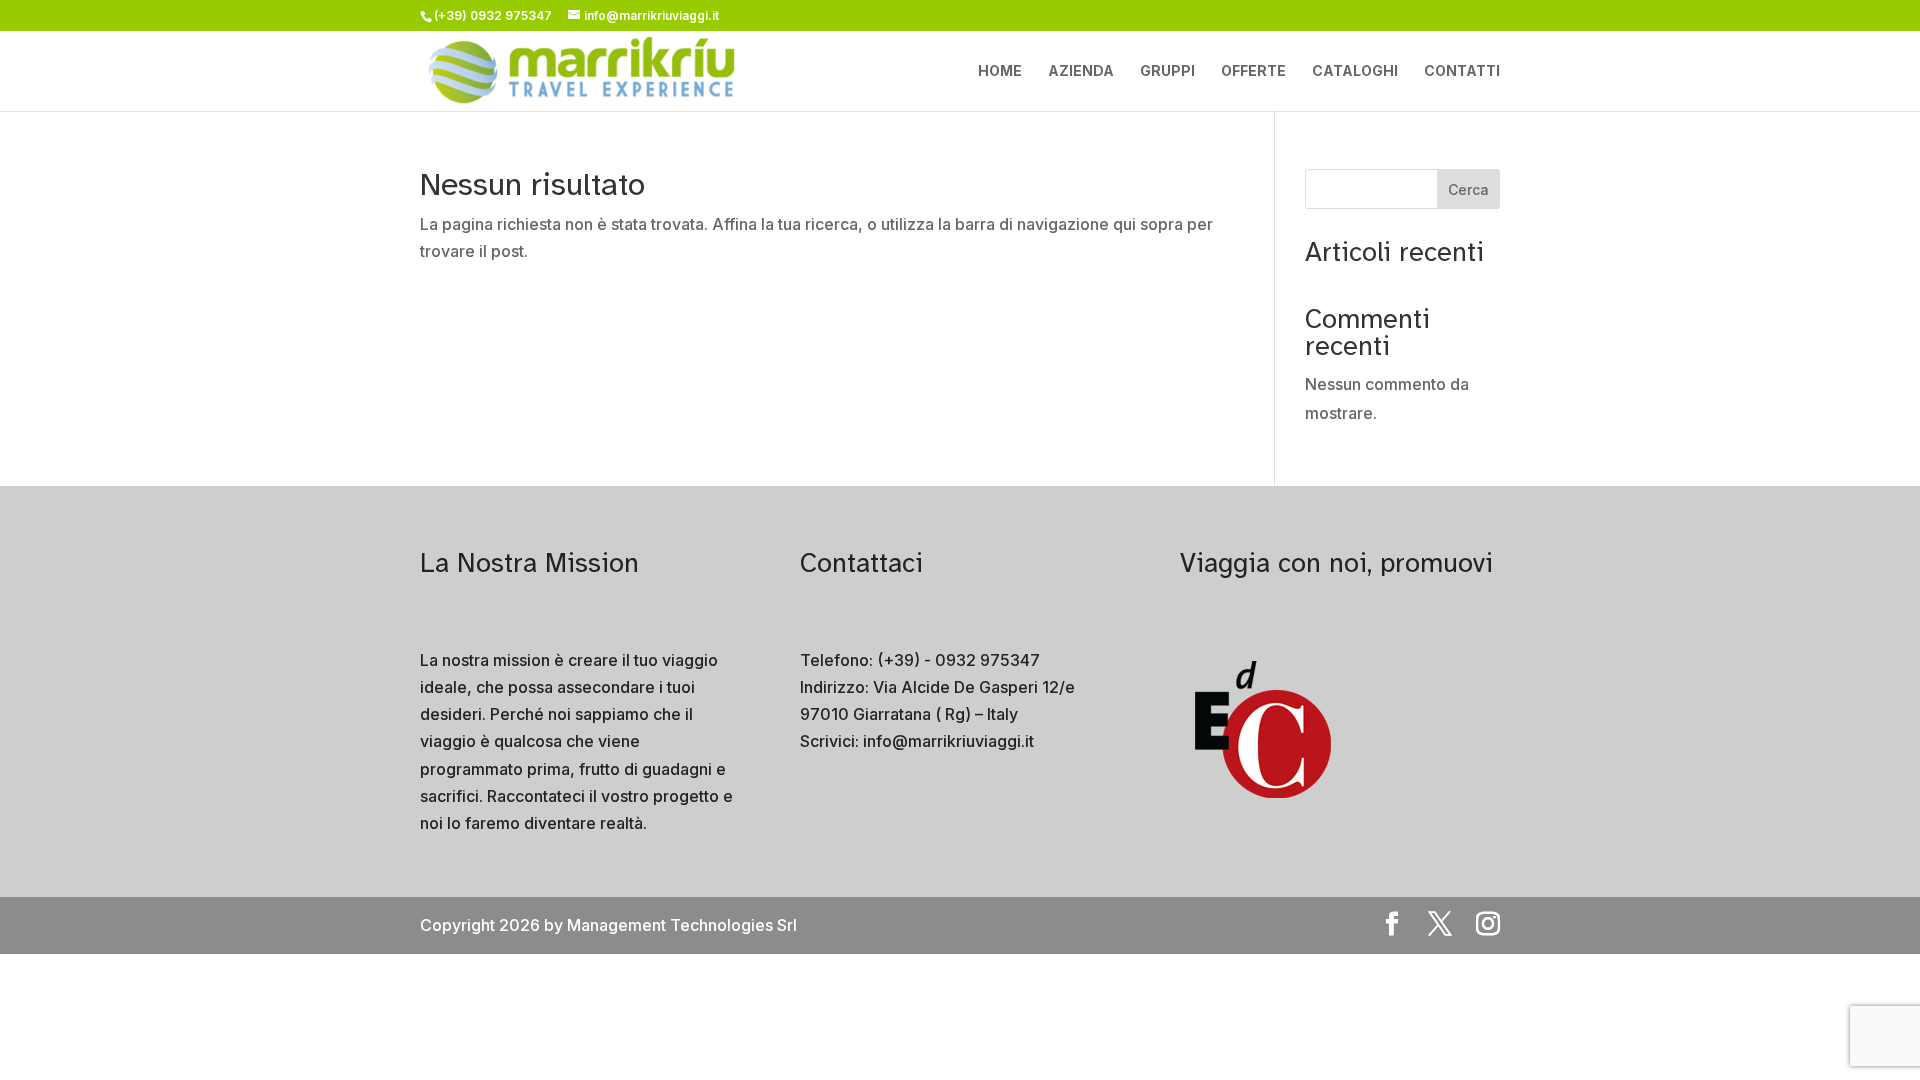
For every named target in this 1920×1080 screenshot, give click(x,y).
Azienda (1081, 71)
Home (1000, 71)
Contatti (1462, 71)
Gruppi (1167, 71)
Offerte (1253, 71)
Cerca (1468, 189)
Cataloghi (1355, 71)
